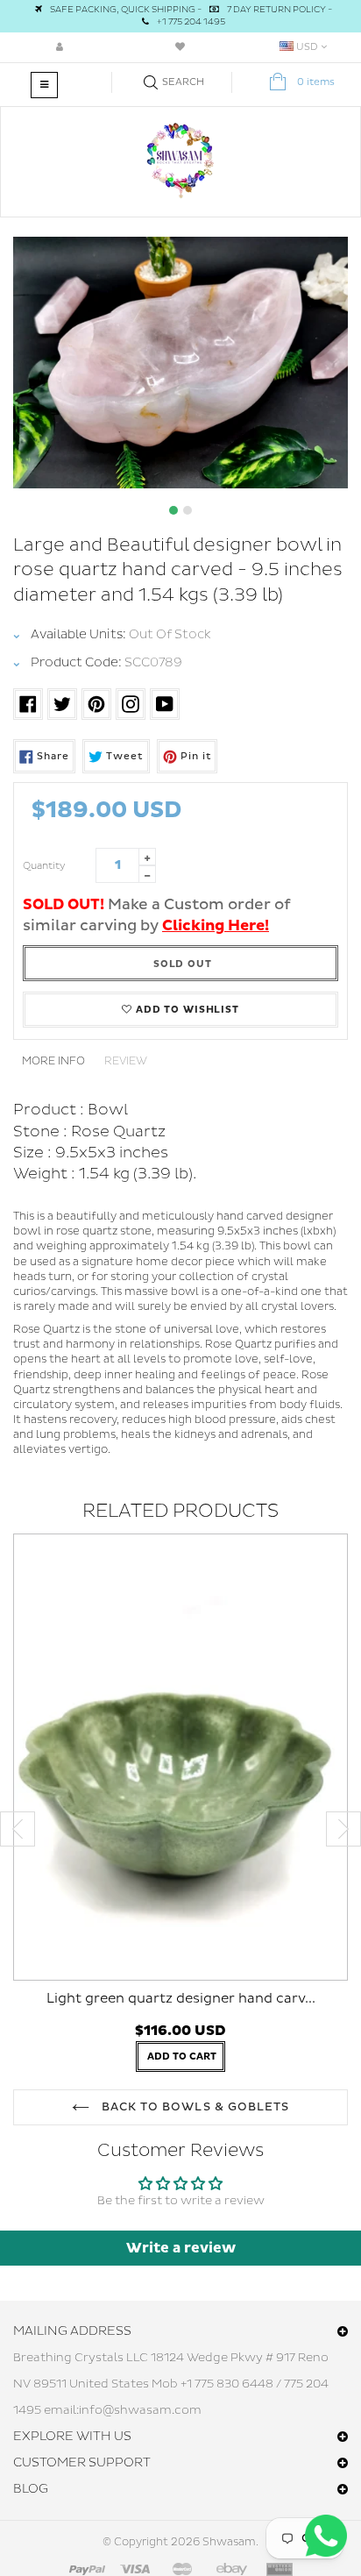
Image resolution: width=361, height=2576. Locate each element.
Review (126, 1061)
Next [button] (343, 1829)
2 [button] (188, 510)
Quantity (44, 866)
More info (53, 1061)
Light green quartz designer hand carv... (181, 1999)
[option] (180, 363)
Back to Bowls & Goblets (194, 2107)
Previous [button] (18, 1829)
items (316, 82)
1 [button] (173, 510)
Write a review (181, 2248)
